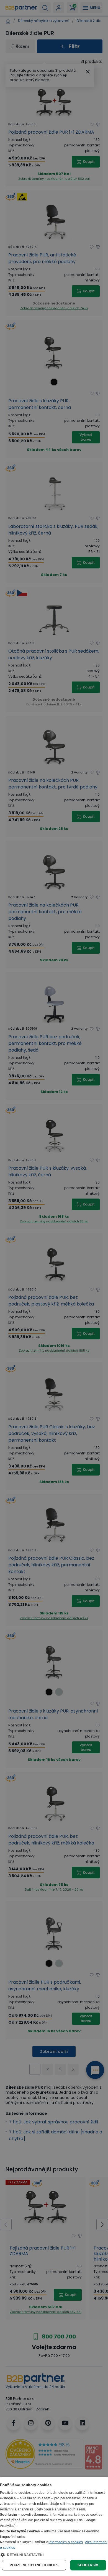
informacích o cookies (66, 2542)
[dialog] (54, 2526)
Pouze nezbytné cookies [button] (34, 2565)
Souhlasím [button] (88, 2565)
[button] (54, 2555)
